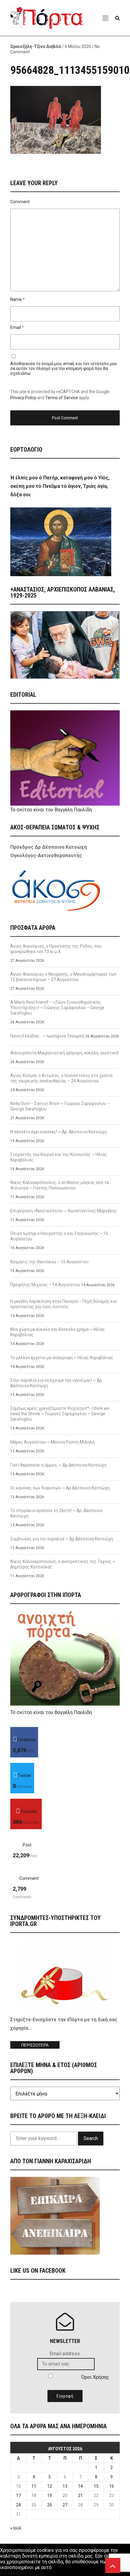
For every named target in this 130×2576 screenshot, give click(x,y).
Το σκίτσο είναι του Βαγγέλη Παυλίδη (51, 810)
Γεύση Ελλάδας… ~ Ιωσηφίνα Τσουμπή (47, 1036)
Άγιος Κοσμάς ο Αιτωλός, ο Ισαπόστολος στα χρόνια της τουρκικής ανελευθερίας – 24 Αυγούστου (61, 1078)
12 (50, 2486)
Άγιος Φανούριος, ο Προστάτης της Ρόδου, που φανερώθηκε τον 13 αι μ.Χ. (56, 949)
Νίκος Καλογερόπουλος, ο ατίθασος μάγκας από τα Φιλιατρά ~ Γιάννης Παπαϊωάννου (60, 1185)
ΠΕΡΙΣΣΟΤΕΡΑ (35, 2045)
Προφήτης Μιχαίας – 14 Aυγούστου (45, 1285)
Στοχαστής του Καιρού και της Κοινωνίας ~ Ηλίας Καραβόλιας (59, 1157)
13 (65, 2486)
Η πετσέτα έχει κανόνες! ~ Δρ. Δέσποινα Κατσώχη (58, 1132)
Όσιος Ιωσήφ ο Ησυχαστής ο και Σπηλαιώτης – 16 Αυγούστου (59, 1236)
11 (34, 2486)
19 (50, 2495)
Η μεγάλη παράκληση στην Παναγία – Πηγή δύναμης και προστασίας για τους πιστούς (64, 1304)
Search (91, 2138)
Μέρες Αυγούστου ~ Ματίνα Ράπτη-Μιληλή (52, 1442)
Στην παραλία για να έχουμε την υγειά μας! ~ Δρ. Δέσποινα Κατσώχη (57, 1383)
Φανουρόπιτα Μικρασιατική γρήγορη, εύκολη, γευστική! (65, 1053)
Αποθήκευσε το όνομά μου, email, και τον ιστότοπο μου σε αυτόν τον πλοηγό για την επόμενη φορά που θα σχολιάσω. (64, 368)
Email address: (65, 2354)
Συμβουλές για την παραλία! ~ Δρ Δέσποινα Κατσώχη (62, 1539)
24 (18, 2505)
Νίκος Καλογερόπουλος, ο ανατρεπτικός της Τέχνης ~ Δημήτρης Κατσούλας (63, 1564)
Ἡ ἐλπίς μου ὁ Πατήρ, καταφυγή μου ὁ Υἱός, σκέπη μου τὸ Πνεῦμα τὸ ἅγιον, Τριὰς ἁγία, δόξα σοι (60, 486)
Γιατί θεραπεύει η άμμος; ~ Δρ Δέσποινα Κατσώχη (58, 1465)
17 (18, 2495)
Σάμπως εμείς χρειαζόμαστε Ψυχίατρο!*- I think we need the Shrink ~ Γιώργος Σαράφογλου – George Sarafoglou (60, 1414)
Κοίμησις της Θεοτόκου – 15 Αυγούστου (49, 1262)
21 (80, 2495)
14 (80, 2486)
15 (96, 2486)
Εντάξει (8, 2573)
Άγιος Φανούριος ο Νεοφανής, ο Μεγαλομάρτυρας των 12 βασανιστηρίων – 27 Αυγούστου (63, 977)
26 (50, 2505)
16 (112, 2486)
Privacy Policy (23, 398)
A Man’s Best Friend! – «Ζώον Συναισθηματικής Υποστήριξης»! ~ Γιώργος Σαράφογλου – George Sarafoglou (57, 1008)
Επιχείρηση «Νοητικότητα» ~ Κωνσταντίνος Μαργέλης (64, 1211)
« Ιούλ (16, 2528)
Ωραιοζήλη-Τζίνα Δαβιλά (36, 46)
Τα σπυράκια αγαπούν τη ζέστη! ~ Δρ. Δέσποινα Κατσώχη (56, 1513)
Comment (20, 202)
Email (16, 327)
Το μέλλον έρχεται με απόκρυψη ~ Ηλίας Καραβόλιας (62, 1358)
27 (65, 2505)
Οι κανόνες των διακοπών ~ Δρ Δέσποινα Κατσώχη (60, 1488)
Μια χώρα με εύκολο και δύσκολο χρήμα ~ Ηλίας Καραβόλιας (58, 1332)
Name (16, 299)
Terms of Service (62, 398)
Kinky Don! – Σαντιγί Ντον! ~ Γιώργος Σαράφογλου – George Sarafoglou (60, 1106)
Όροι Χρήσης (95, 2377)
